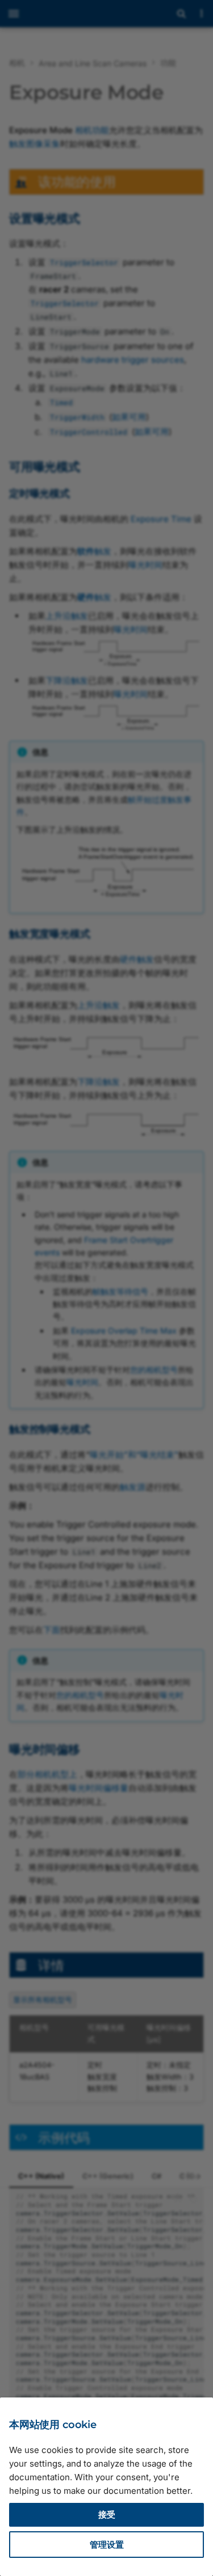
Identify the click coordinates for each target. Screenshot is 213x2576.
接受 (107, 2515)
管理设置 (107, 2545)
